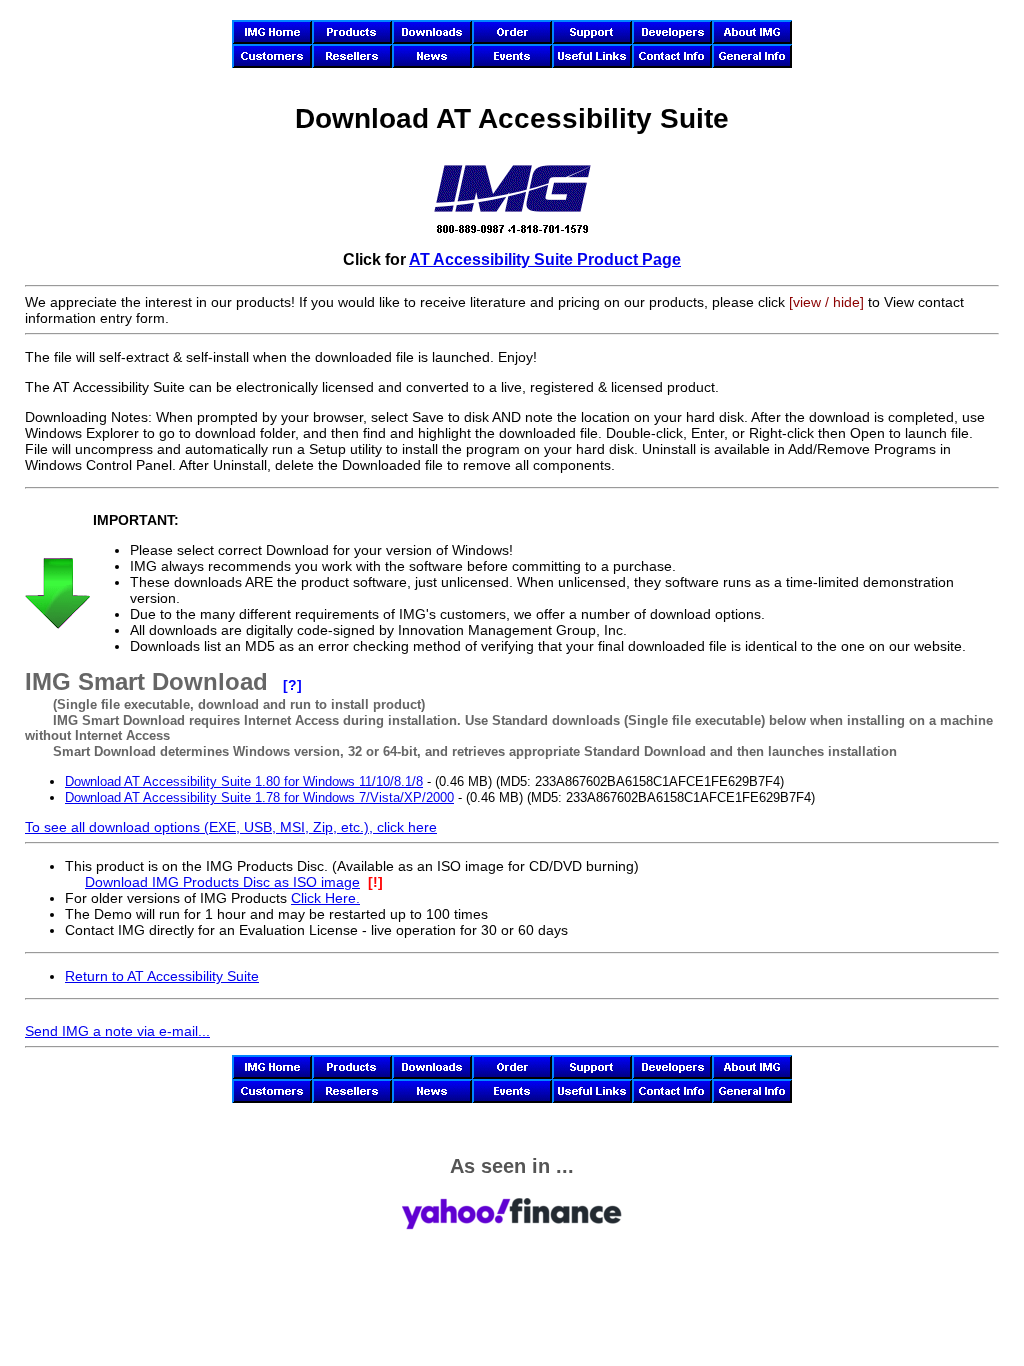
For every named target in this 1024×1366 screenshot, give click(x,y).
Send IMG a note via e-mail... (117, 1031)
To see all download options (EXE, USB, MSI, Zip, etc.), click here (231, 827)
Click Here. (325, 898)
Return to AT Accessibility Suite (162, 976)
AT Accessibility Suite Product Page (545, 259)
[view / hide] (826, 302)
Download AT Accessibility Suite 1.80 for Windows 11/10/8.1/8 (244, 781)
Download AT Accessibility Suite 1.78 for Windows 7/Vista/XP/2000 (259, 797)
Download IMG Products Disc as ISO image (222, 882)
